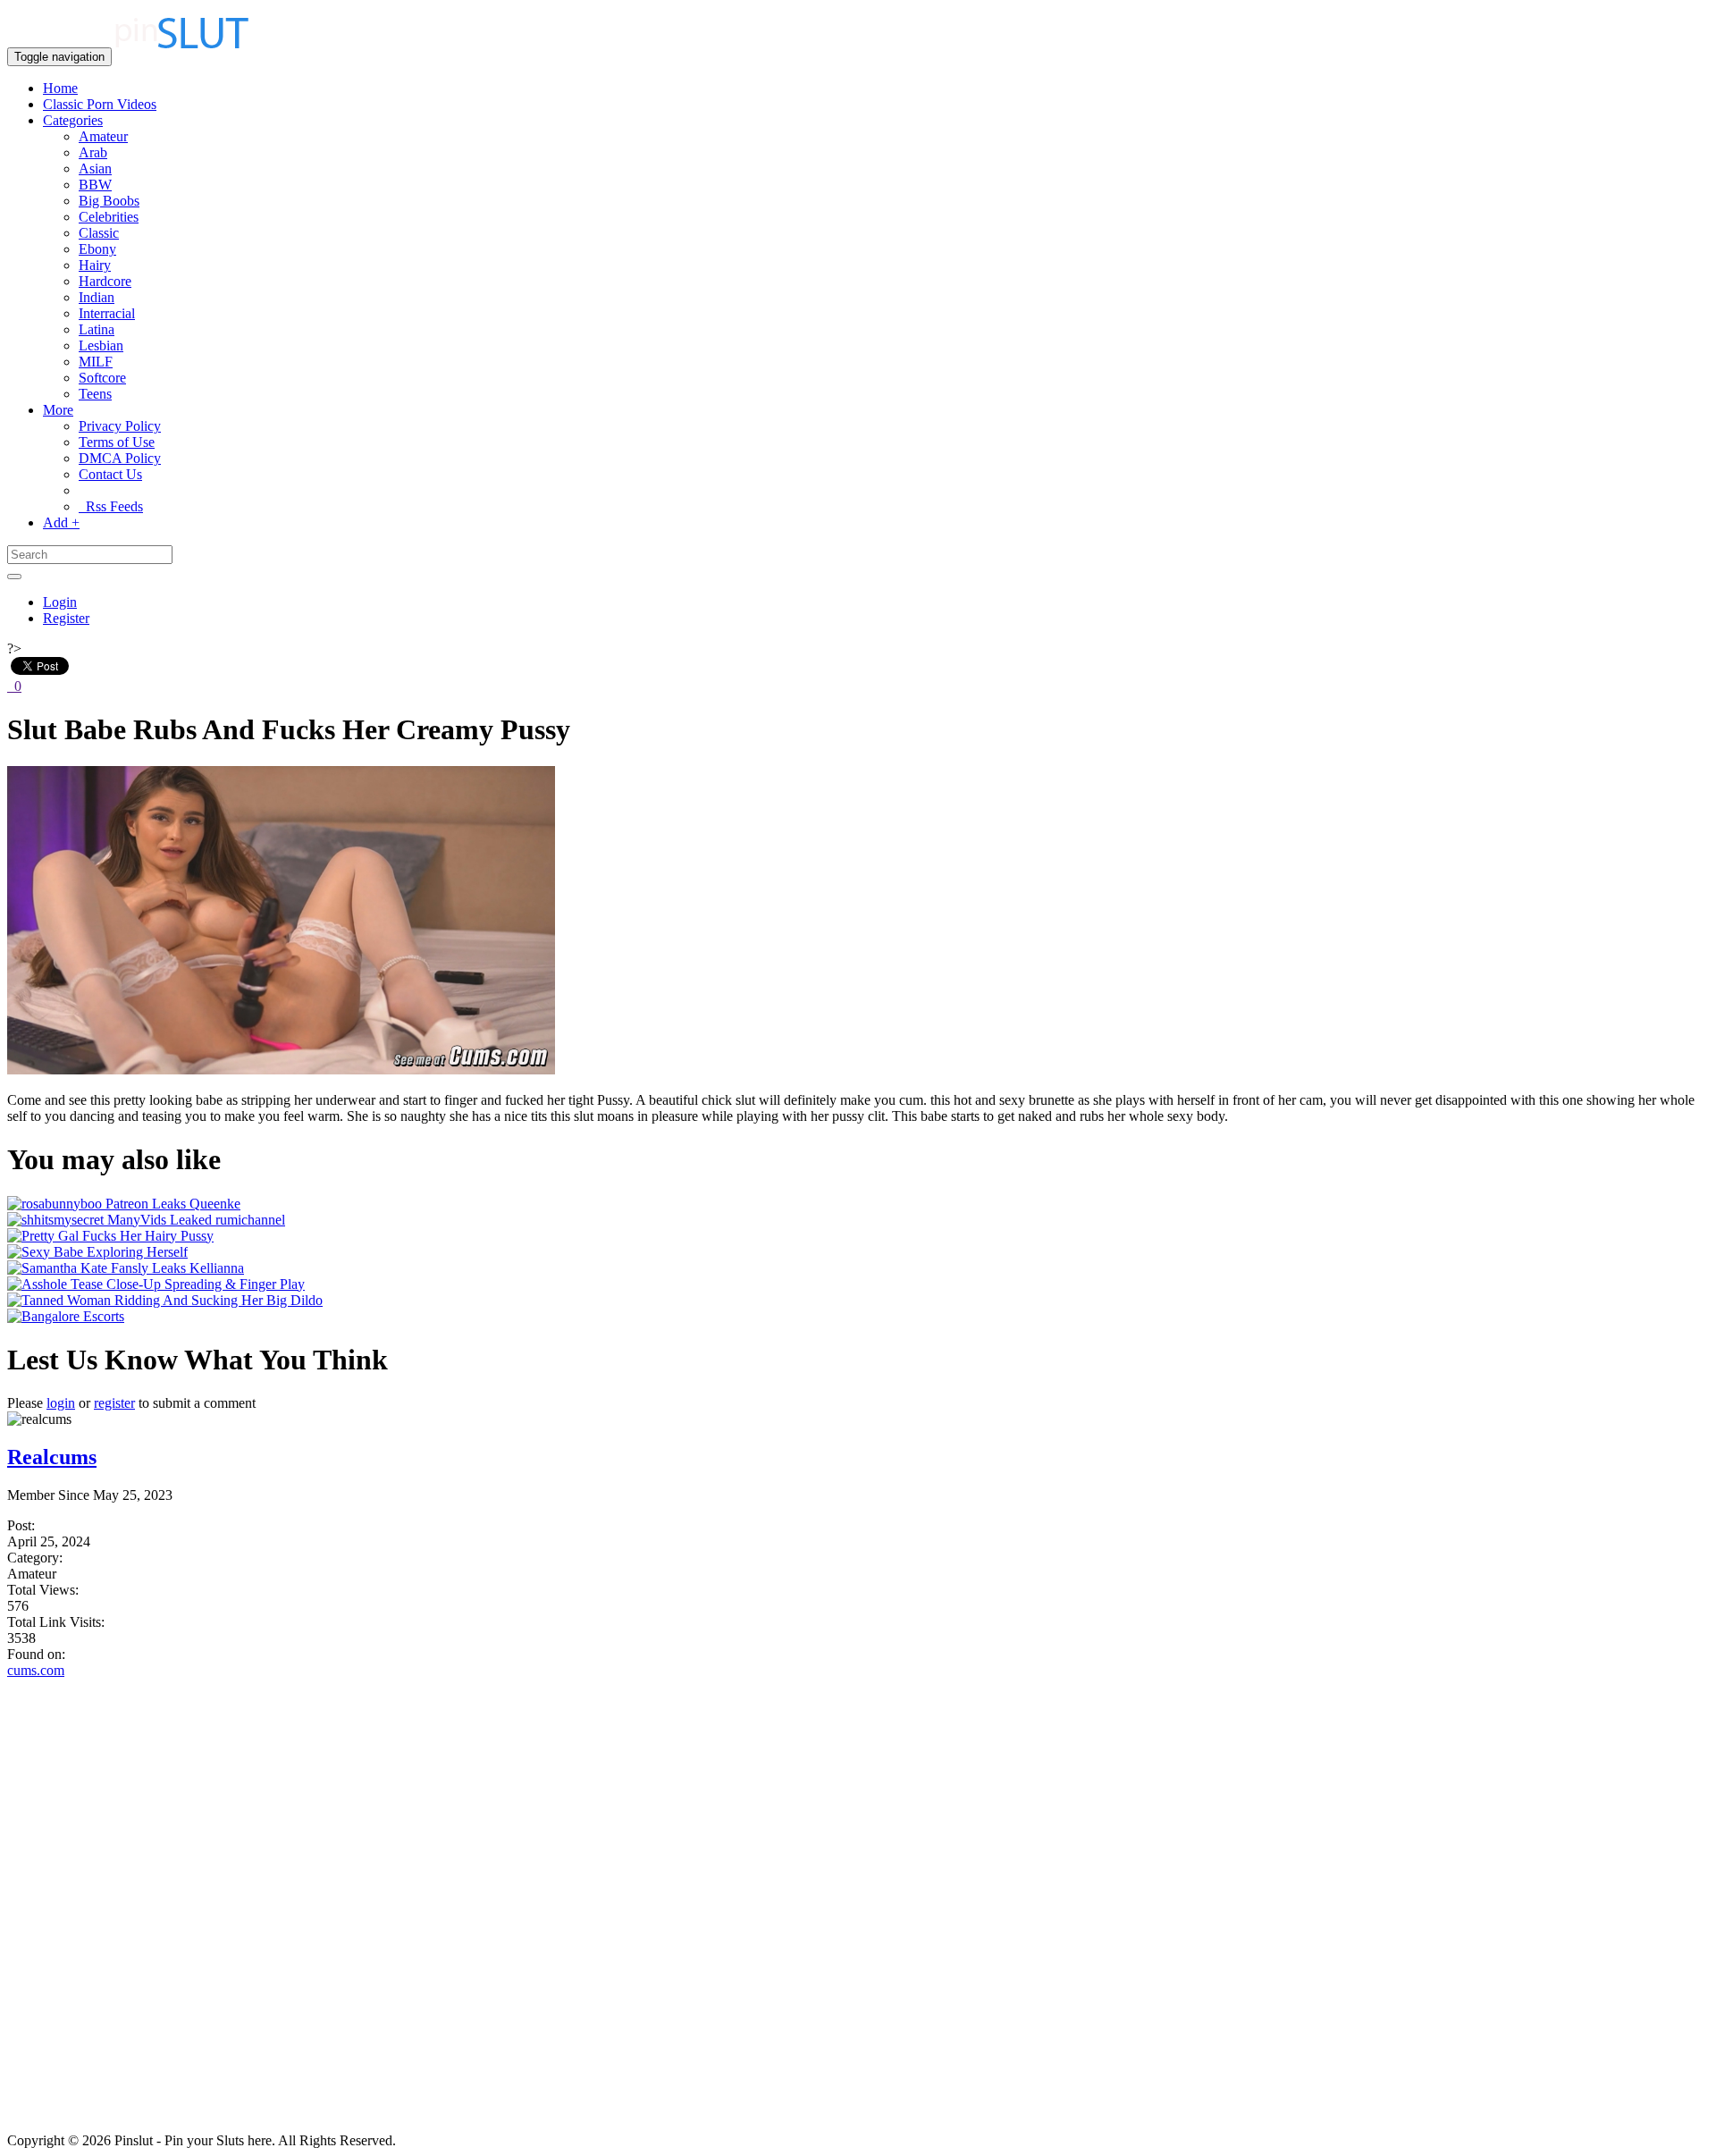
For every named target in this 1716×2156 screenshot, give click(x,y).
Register (66, 618)
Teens (95, 394)
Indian (97, 297)
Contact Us (110, 474)
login (61, 1403)
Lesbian (101, 345)
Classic (99, 233)
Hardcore (105, 281)
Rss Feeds (111, 506)
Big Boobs (109, 201)
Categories (73, 120)
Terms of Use (117, 442)
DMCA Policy (120, 458)
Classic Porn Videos (100, 104)
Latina (97, 329)
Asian (95, 168)
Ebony (97, 249)
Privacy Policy (120, 426)
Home (60, 88)
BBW (95, 185)
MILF (96, 362)
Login (60, 602)
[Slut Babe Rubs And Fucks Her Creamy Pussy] (281, 1070)
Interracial (107, 313)
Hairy (95, 265)
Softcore (102, 378)
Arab (93, 152)
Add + (61, 522)
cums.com (36, 1670)
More (58, 410)
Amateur (103, 136)
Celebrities (109, 217)
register (114, 1403)
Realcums (52, 1457)
